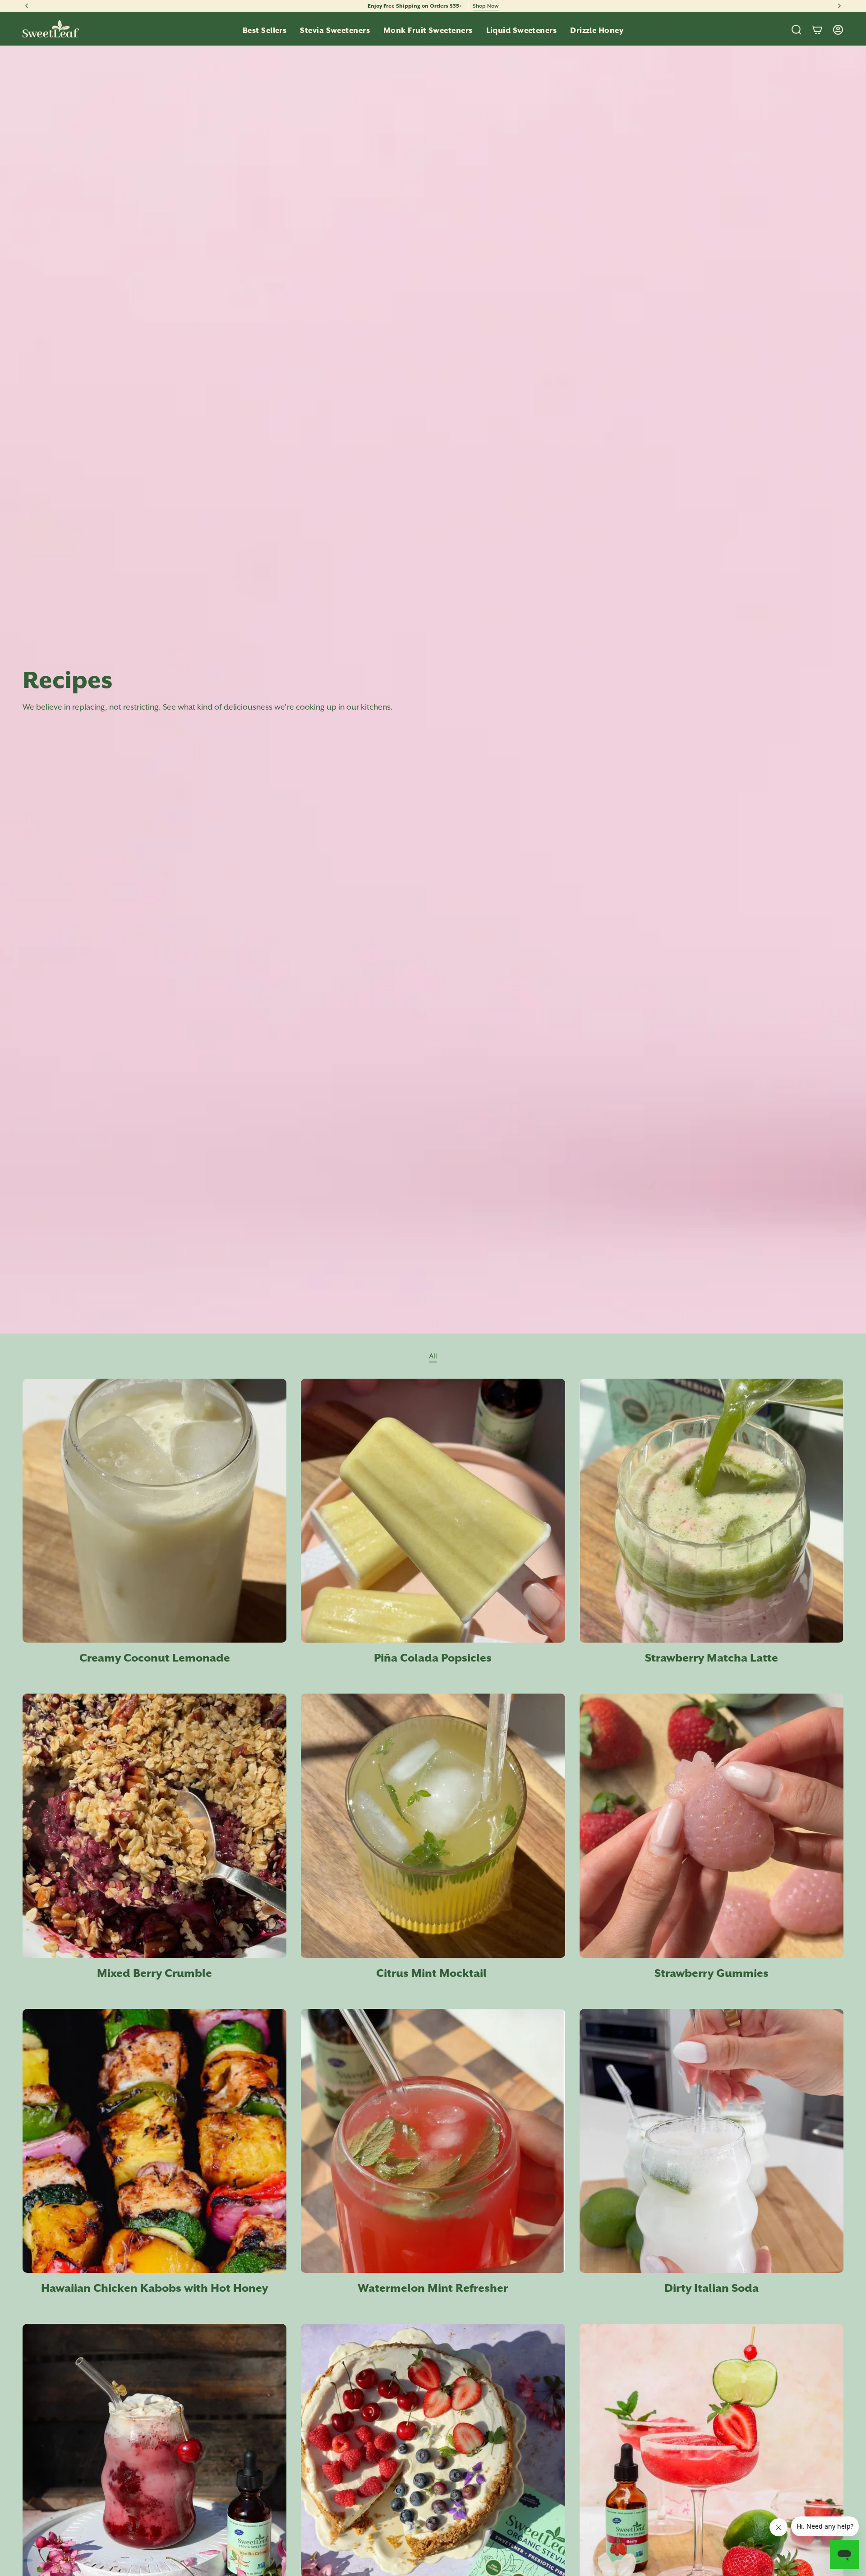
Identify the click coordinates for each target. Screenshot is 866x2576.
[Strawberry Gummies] (712, 1826)
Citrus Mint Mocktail (433, 1973)
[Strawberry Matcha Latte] (712, 1511)
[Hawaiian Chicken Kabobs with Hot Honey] (154, 2141)
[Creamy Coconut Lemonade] (154, 1511)
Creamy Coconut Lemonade (155, 1658)
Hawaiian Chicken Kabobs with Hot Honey (154, 2288)
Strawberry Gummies (712, 1973)
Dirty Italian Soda (712, 2288)
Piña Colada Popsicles (433, 1658)
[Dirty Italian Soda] (712, 2141)
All (433, 1356)
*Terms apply (507, 6)
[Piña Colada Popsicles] (433, 1511)
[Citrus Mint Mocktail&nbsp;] (433, 1826)
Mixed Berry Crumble (154, 1973)
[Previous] (27, 6)
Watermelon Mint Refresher (433, 2288)
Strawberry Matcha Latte (712, 1658)
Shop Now (473, 6)
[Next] (839, 6)
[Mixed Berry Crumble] (154, 1826)
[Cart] (817, 30)
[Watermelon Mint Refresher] (433, 2141)
